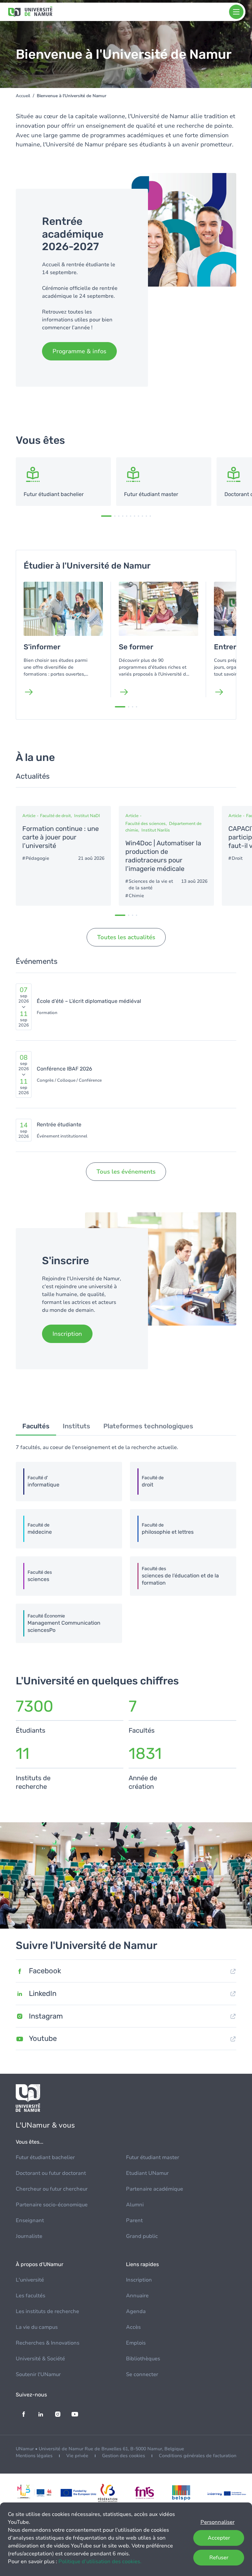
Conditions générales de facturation (198, 2456)
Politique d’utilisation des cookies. (100, 2562)
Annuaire (137, 2296)
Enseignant (30, 2220)
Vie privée (77, 2456)
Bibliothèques (143, 2359)
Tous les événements (126, 1172)
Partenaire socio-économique (52, 2205)
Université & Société (40, 2359)
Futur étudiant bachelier (45, 2157)
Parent (134, 2220)
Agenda (136, 2311)
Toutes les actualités (126, 937)
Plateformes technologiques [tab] (148, 1426)
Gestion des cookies (124, 2456)
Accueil (23, 96)
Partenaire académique (155, 2189)
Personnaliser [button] (218, 2522)
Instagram (46, 2016)
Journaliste (29, 2236)
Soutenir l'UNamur (38, 2374)
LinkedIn (43, 1993)
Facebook (45, 1971)
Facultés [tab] (36, 1426)
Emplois (136, 2343)
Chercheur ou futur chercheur (52, 2189)
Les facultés (31, 2296)
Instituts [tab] (76, 1426)
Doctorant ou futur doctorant (51, 2173)
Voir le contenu (63, 482)
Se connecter (142, 2374)
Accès (133, 2327)
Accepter (219, 2538)
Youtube (43, 2038)
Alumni (135, 2205)
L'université (30, 2280)
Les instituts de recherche (47, 2311)
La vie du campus (37, 2327)
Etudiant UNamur (147, 2173)
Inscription (139, 2280)
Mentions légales (34, 2456)
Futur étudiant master (153, 2157)
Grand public (142, 2236)
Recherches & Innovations (48, 2343)
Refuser (219, 2558)
